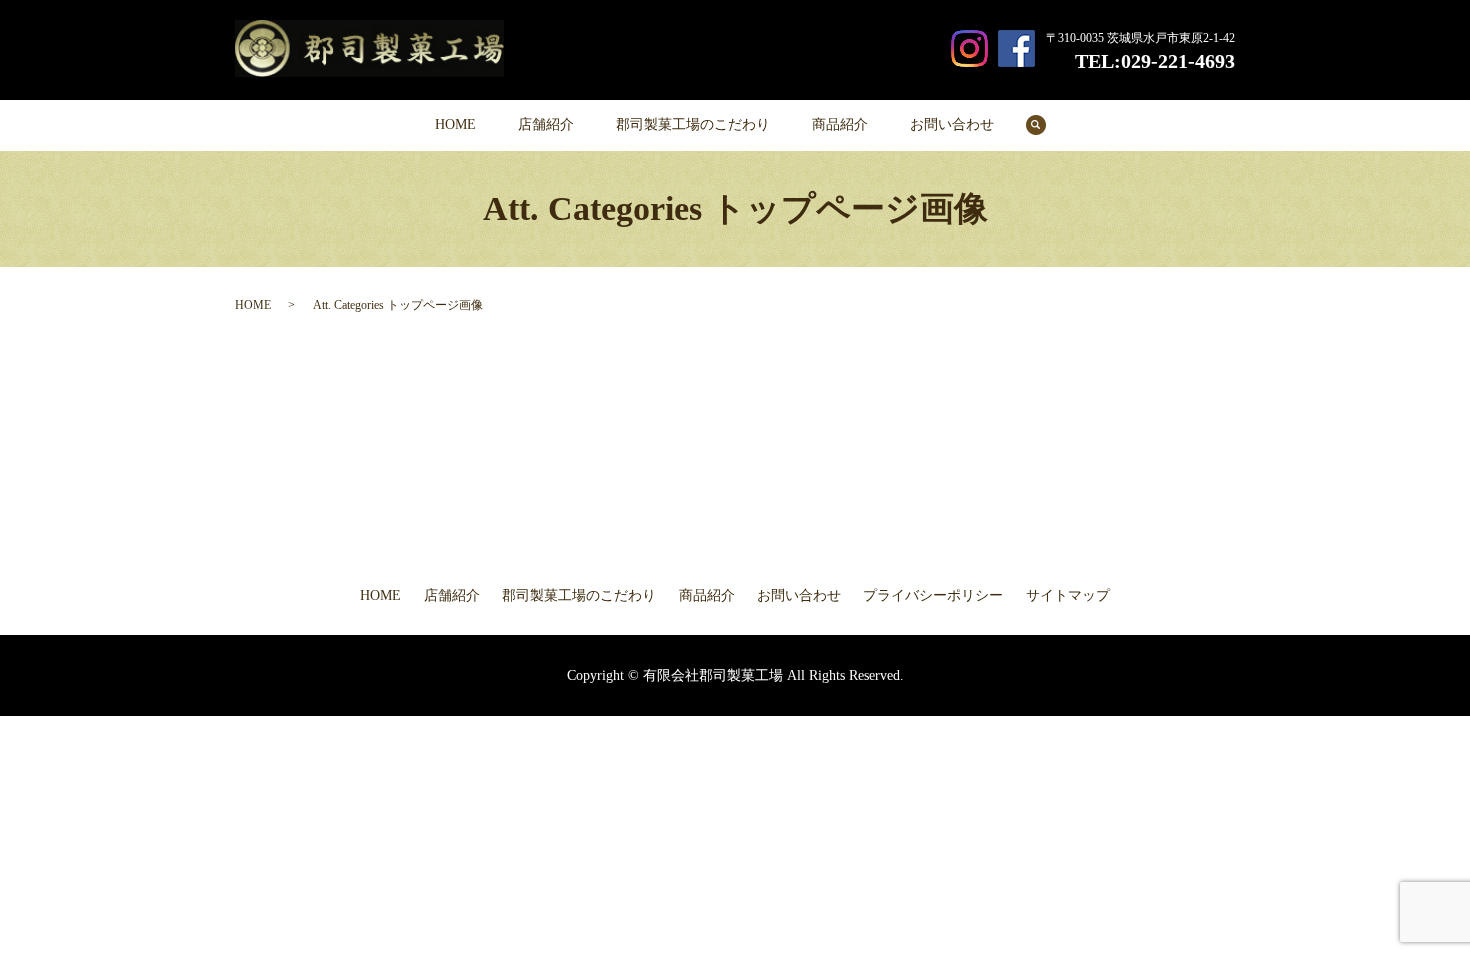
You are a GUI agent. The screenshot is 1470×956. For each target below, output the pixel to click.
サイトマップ (1068, 595)
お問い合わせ (952, 124)
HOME (455, 124)
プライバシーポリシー (933, 595)
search (1046, 125)
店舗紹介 (546, 124)
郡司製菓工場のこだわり (693, 124)
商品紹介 (840, 124)
